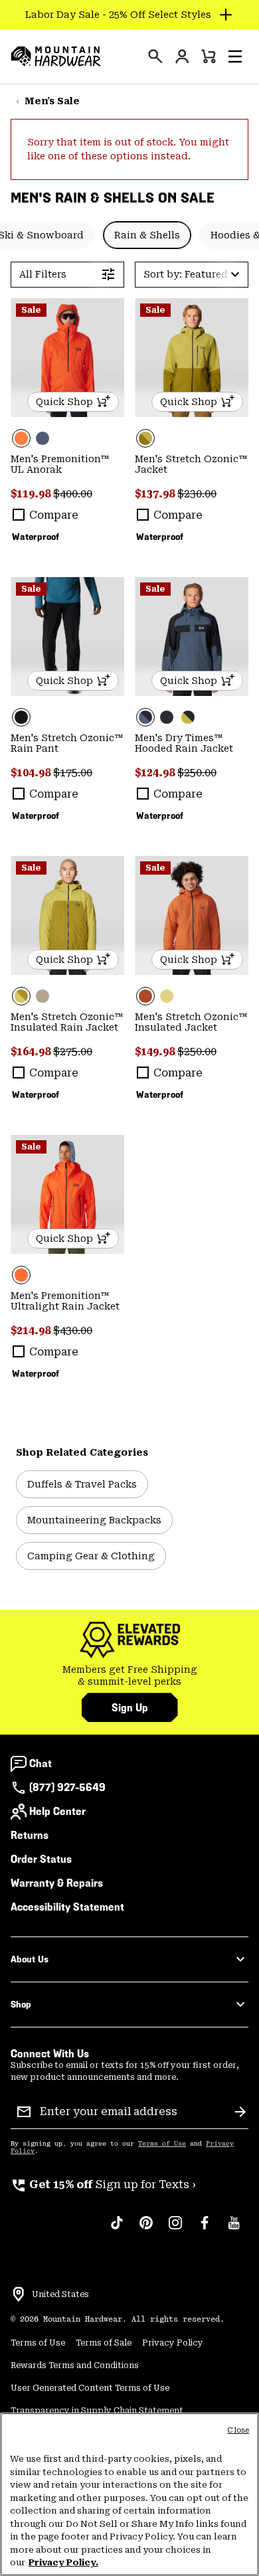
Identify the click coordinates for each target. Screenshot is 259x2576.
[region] (129, 2494)
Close (238, 2430)
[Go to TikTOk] (117, 2229)
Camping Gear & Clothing (91, 1556)
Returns (30, 1835)
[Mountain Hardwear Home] (56, 56)
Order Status (41, 1859)
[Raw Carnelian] (192, 916)
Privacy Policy (173, 2343)
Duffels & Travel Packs (82, 1484)
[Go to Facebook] (205, 2229)
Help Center (57, 1811)
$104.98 (32, 773)
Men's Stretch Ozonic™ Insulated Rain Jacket (67, 1022)
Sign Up (130, 1708)
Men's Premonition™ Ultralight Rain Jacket (65, 1301)
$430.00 (73, 1331)
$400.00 (73, 494)
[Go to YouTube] (234, 2229)
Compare (54, 515)
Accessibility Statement (67, 1907)
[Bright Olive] (167, 996)
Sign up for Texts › (103, 2185)
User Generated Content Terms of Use (90, 2388)
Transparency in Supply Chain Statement (97, 2411)
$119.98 (32, 494)
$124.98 (156, 773)
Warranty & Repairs (57, 1883)
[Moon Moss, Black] (188, 717)
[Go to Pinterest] (146, 2229)
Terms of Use (162, 2144)
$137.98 (156, 494)
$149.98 (156, 1052)
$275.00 (73, 1052)
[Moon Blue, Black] (192, 637)
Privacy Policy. (63, 2562)
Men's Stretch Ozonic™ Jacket (191, 464)
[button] (235, 56)
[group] (129, 1676)
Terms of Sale (104, 2343)
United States (60, 2294)
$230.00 (197, 494)
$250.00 (197, 773)
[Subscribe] (240, 2112)
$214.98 (32, 1331)
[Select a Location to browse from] (19, 2294)
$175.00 (73, 773)
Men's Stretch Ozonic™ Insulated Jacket (191, 1022)
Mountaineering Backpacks (94, 1520)
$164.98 (32, 1052)
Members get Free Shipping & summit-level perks (130, 1675)
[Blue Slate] (43, 438)
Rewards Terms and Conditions (75, 2365)
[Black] (67, 637)
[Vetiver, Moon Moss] (192, 358)
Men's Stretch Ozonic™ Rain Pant (67, 743)
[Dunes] (43, 996)
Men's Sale (52, 101)
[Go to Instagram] (175, 2229)
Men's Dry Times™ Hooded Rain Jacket (184, 743)
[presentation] (155, 56)
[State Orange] (67, 358)
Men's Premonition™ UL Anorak (60, 464)
